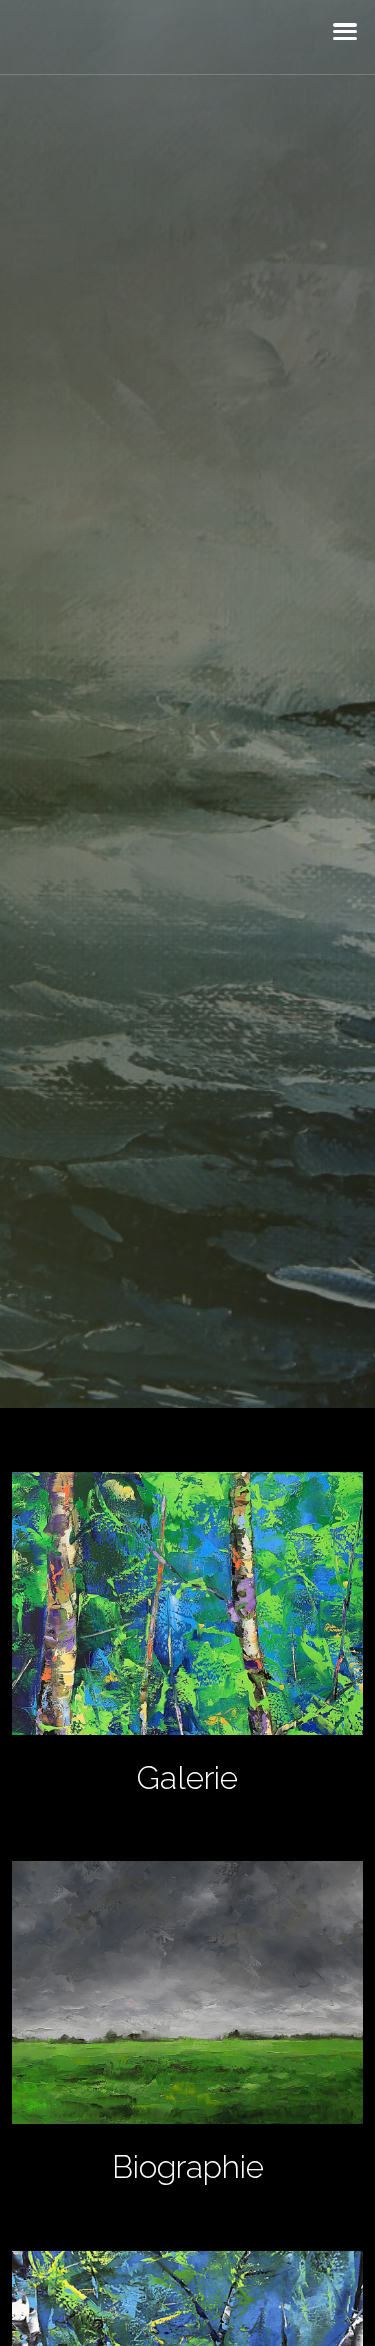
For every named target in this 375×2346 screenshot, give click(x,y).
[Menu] (345, 37)
